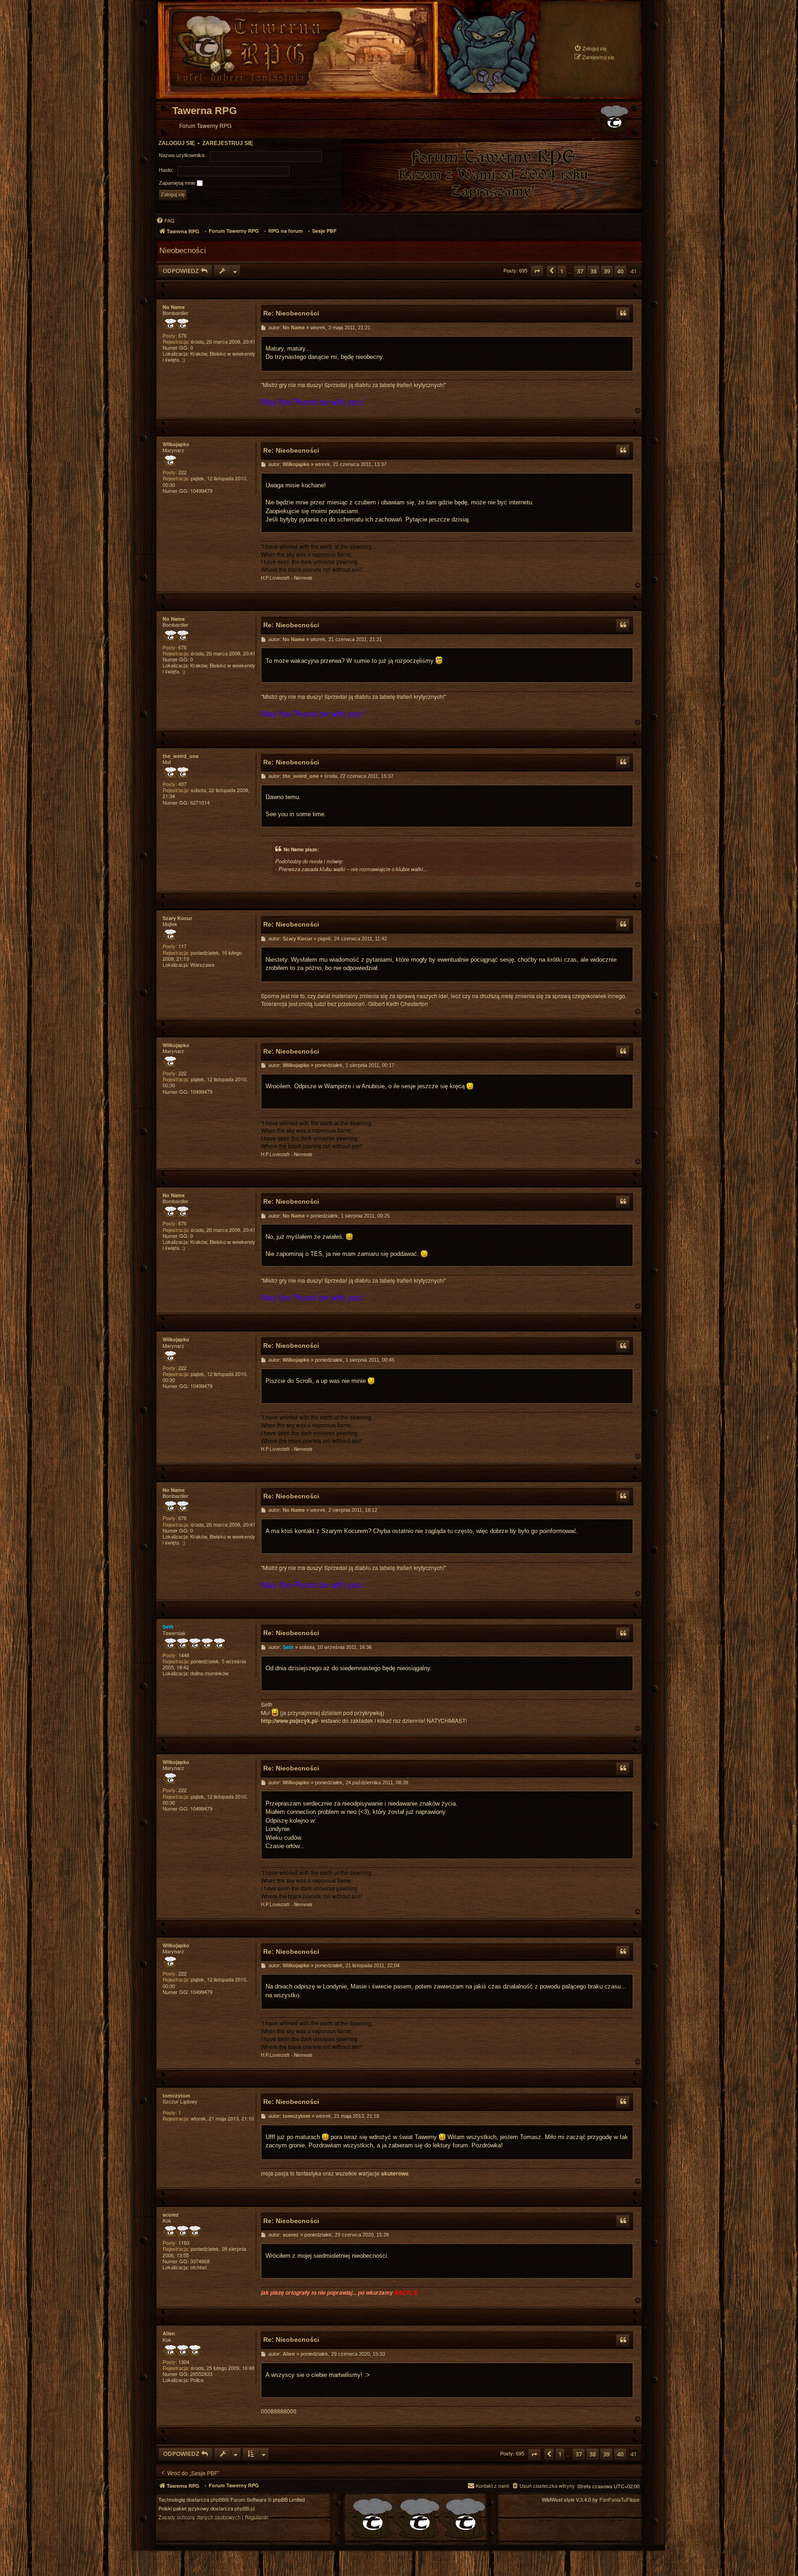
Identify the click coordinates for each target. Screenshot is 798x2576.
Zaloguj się (177, 143)
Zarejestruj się (228, 143)
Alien (169, 2333)
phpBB (218, 2500)
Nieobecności (183, 250)
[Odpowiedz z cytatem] (623, 314)
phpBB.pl (245, 2508)
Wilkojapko (176, 444)
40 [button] (620, 271)
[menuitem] (590, 48)
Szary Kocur (177, 918)
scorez (171, 2215)
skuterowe (395, 2173)
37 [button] (580, 271)
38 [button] (593, 271)
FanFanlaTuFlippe (620, 2500)
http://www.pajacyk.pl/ (289, 1721)
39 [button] (607, 271)
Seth (168, 1627)
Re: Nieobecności (291, 313)
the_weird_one (181, 756)
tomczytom (176, 2095)
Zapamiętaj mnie (178, 183)
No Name (174, 307)
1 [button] (562, 271)
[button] (537, 271)
